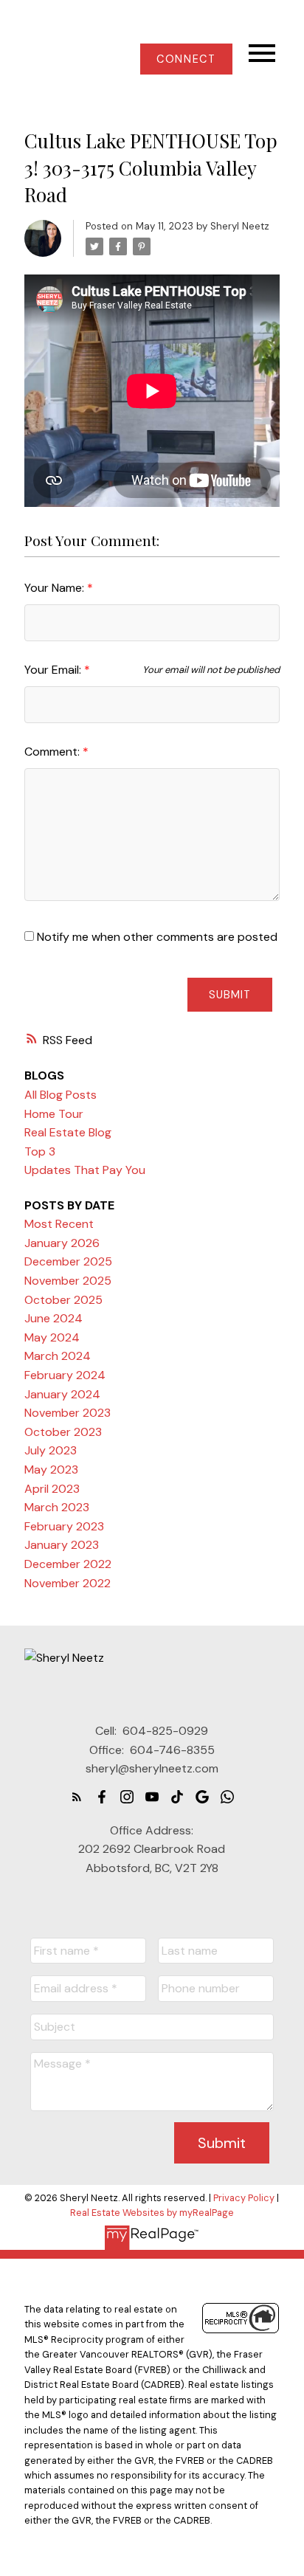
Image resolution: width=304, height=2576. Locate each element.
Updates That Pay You (85, 1170)
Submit (230, 995)
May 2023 (51, 1470)
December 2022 (68, 1564)
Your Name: (56, 588)
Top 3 (40, 1151)
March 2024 (58, 1356)
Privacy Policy (244, 2198)
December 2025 (68, 1261)
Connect (186, 59)
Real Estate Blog (68, 1132)
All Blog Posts (61, 1095)
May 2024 (52, 1337)
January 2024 (62, 1394)
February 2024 (65, 1375)
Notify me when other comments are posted (156, 937)
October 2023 (63, 1432)
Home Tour (54, 1114)
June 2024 (53, 1318)
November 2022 (68, 1583)
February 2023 (64, 1526)
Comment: (53, 752)
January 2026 (62, 1243)
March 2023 (57, 1507)
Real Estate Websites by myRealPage (152, 2213)
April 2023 (52, 1489)
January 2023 (62, 1545)
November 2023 (68, 1413)
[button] (186, 59)
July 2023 (51, 1450)
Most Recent (59, 1224)
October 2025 (63, 1300)
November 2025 (68, 1281)
